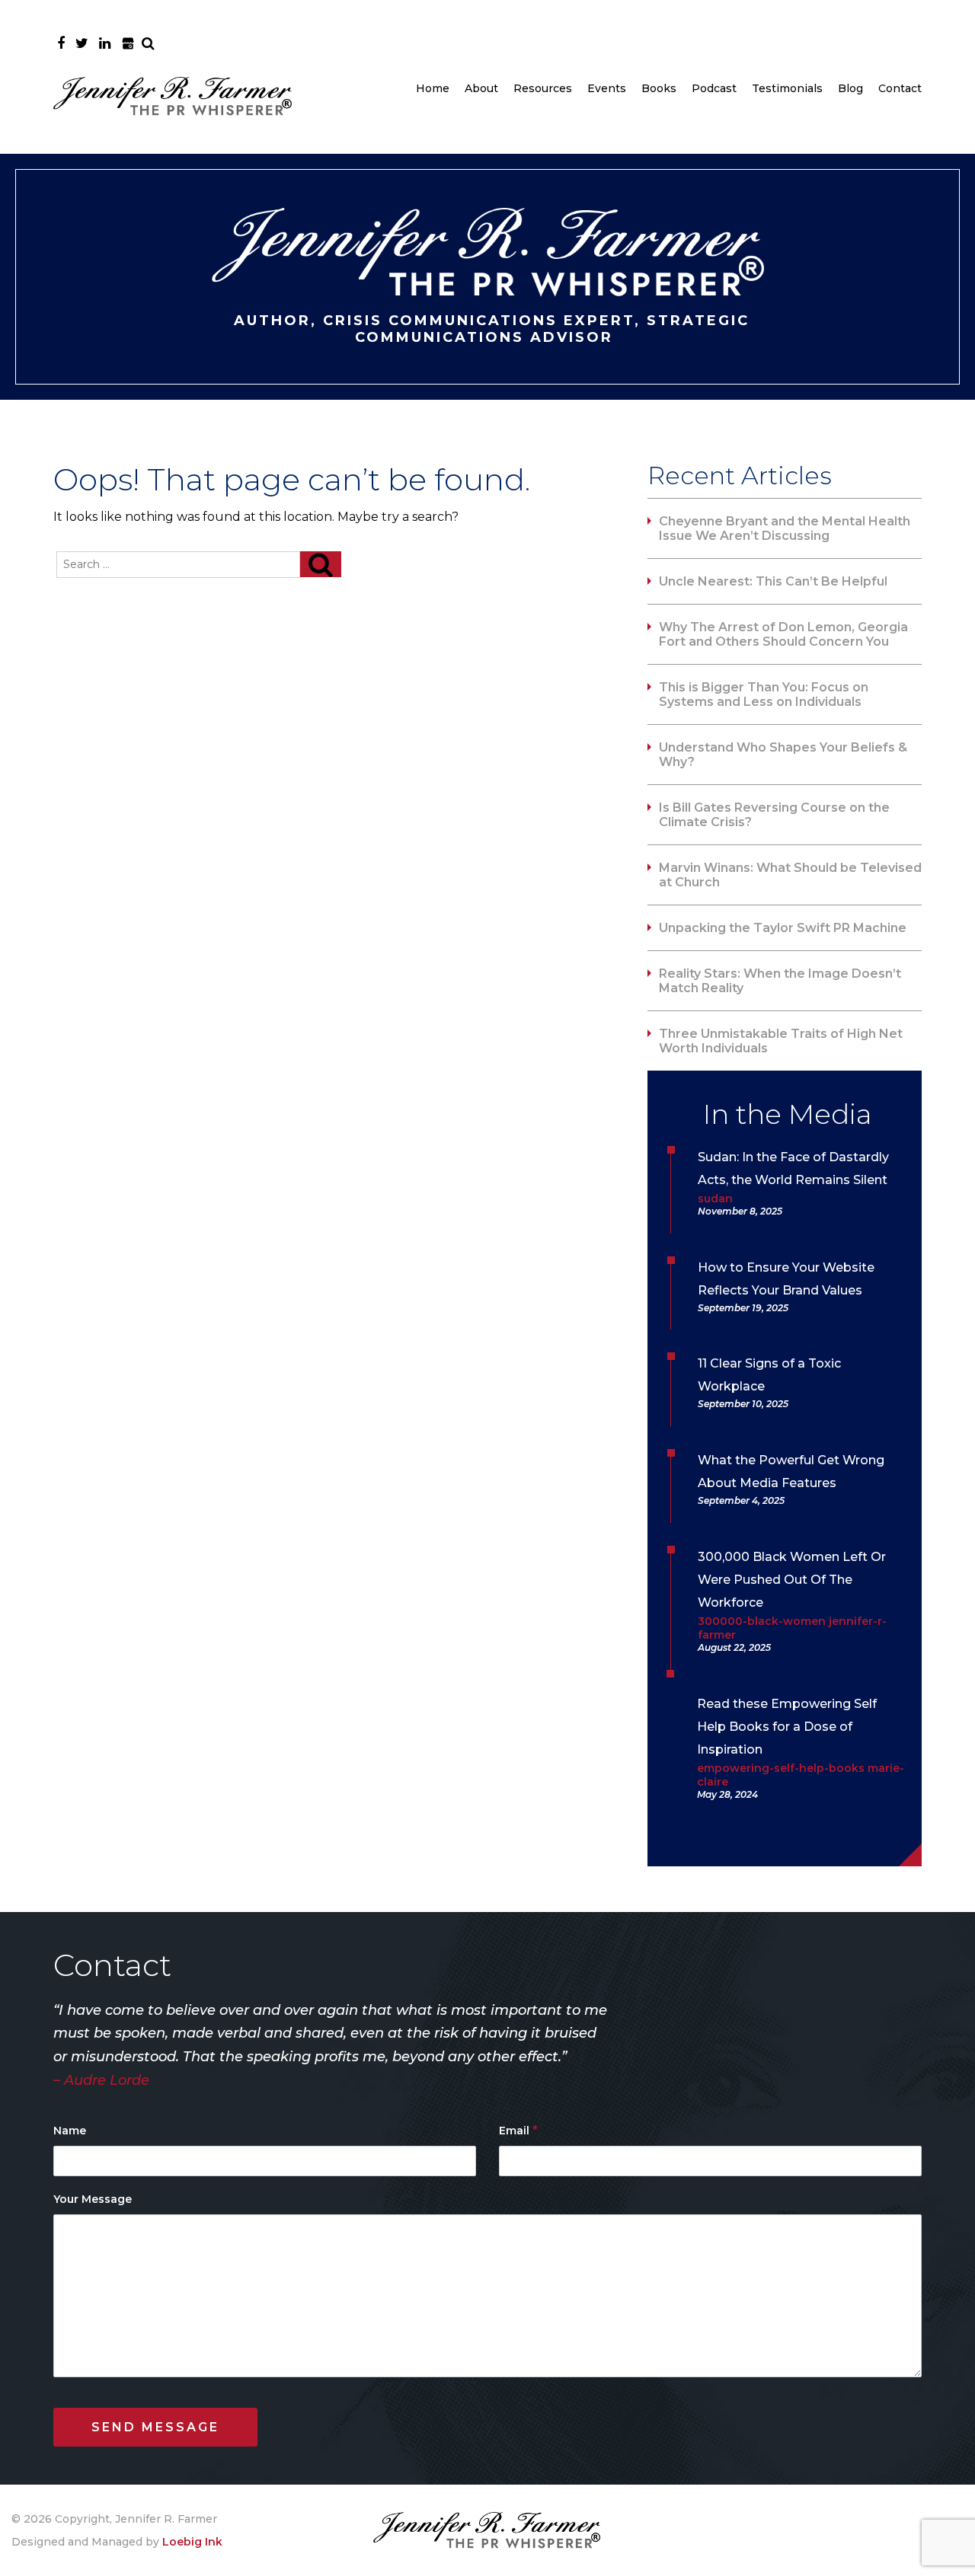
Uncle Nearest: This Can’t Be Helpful (773, 581)
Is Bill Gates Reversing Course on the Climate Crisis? (774, 815)
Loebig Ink (192, 2542)
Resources (543, 88)
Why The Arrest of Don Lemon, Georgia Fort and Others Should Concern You (783, 634)
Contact (900, 88)
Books (659, 88)
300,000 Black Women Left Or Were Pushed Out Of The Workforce (792, 1580)
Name (70, 2131)
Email (518, 2130)
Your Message (93, 2199)
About (481, 88)
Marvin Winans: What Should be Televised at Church (790, 875)
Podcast (714, 88)
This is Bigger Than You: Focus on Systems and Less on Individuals (764, 694)
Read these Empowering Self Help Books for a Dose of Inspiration (787, 1727)
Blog (850, 88)
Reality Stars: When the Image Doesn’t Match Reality (780, 981)
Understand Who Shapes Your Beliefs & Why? (783, 755)
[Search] (321, 564)
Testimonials (787, 88)
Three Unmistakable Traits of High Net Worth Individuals (781, 1041)
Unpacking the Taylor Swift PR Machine (783, 928)
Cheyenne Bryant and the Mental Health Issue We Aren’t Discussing (785, 528)
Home (433, 88)
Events (607, 88)
